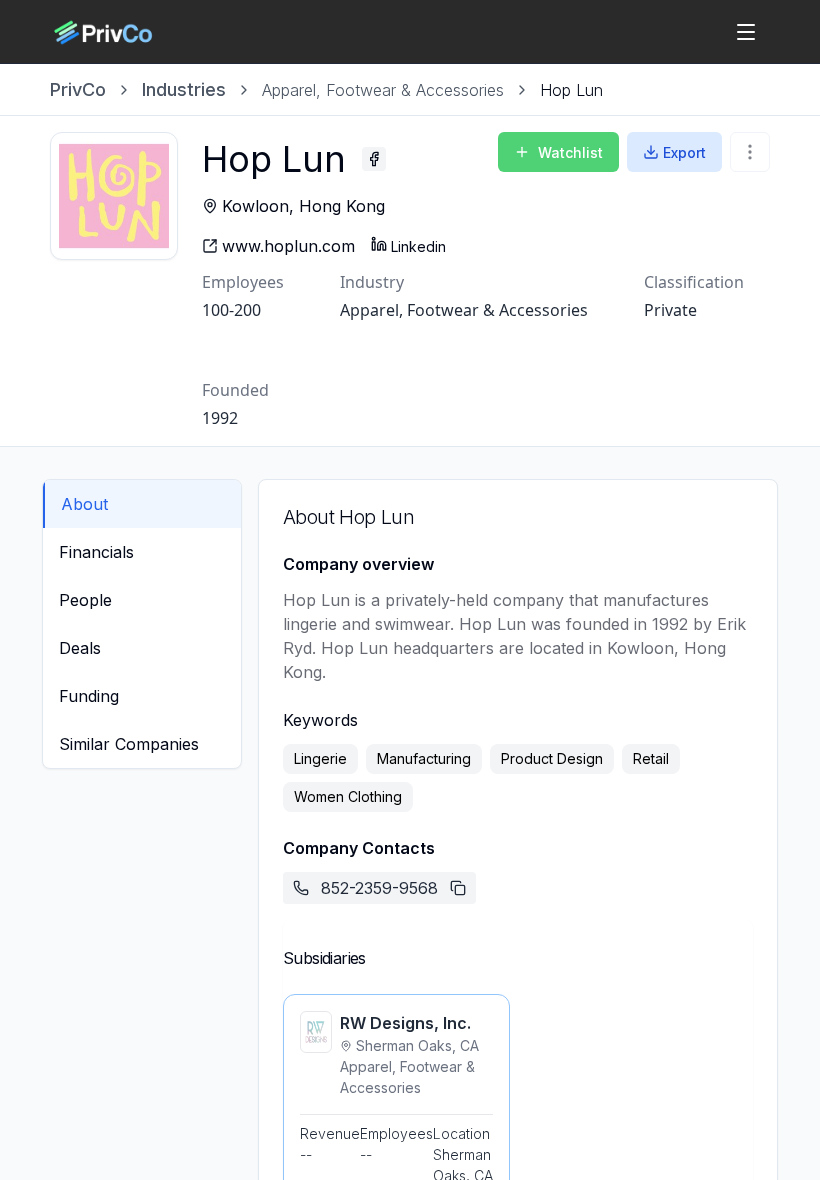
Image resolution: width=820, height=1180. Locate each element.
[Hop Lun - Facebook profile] (374, 159)
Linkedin (418, 246)
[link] (571, 90)
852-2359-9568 (379, 888)
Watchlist (570, 152)
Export (684, 152)
